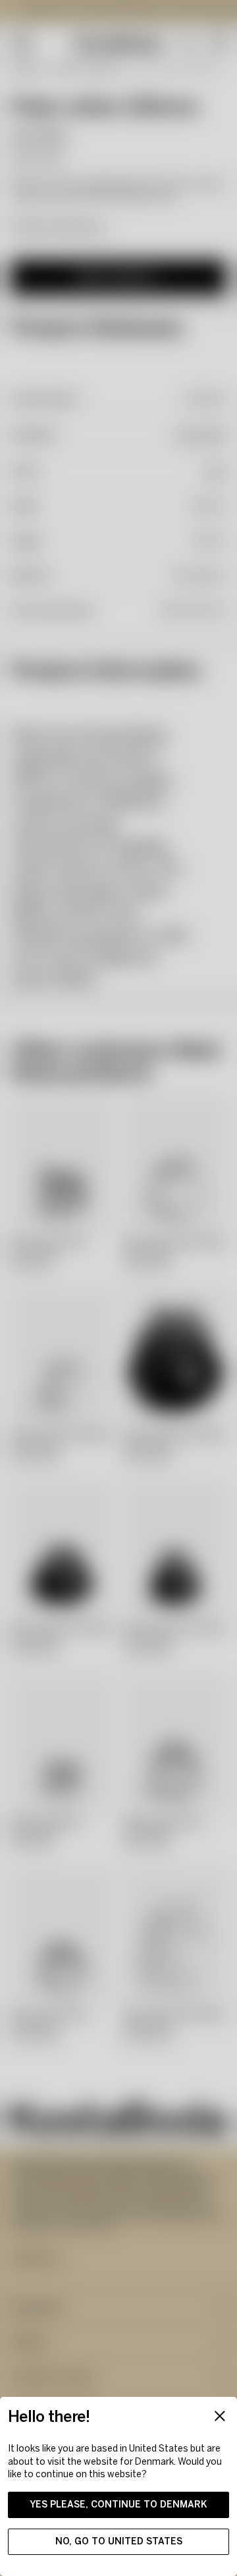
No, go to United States (119, 2541)
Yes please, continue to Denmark (118, 2505)
